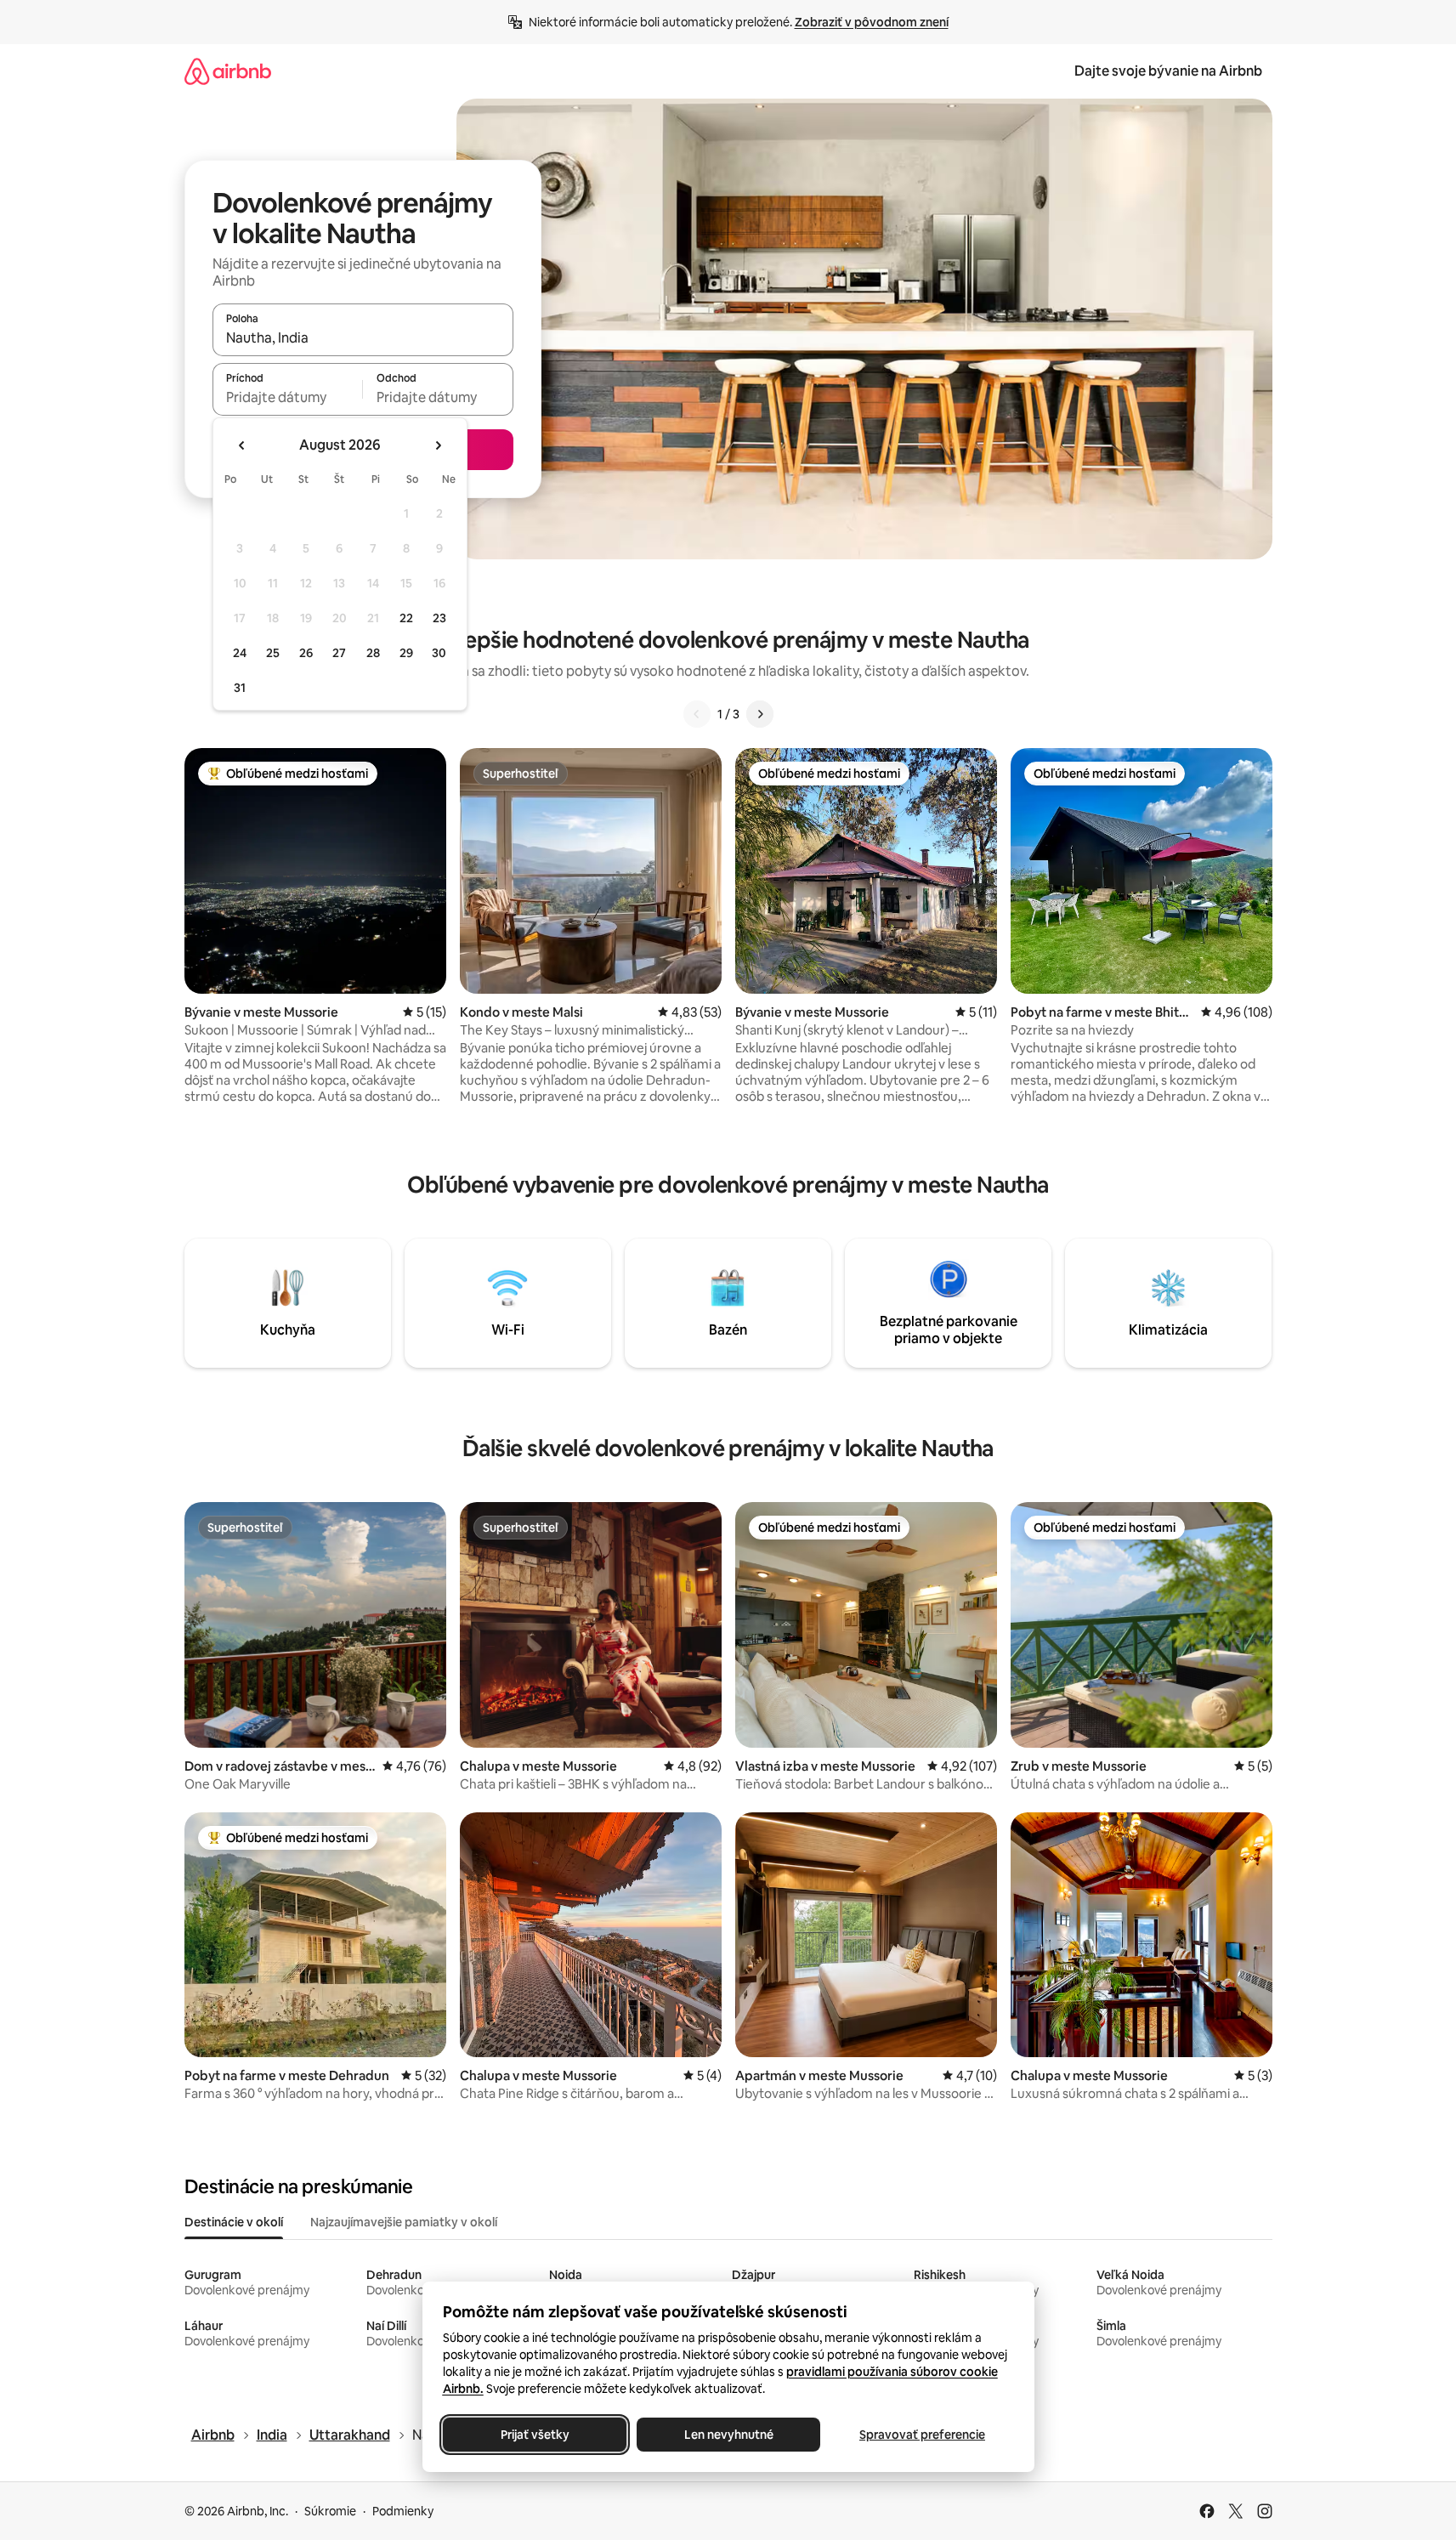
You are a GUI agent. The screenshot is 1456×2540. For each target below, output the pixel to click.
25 (273, 653)
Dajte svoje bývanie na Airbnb (1168, 71)
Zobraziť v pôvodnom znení (872, 22)
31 (240, 688)
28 (373, 653)
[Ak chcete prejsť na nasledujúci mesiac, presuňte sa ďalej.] (438, 445)
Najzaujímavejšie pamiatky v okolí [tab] (404, 2222)
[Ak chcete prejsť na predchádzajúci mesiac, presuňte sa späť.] (242, 445)
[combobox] (363, 337)
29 (406, 653)
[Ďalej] (760, 714)
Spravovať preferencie (922, 2435)
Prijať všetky (534, 2435)
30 (439, 653)
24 (240, 653)
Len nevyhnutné (728, 2435)
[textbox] (288, 397)
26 (306, 653)
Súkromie (330, 2511)
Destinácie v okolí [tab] (234, 2222)
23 (439, 618)
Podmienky (403, 2511)
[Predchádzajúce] (697, 714)
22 (406, 618)
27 (339, 653)
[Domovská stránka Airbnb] (228, 71)
